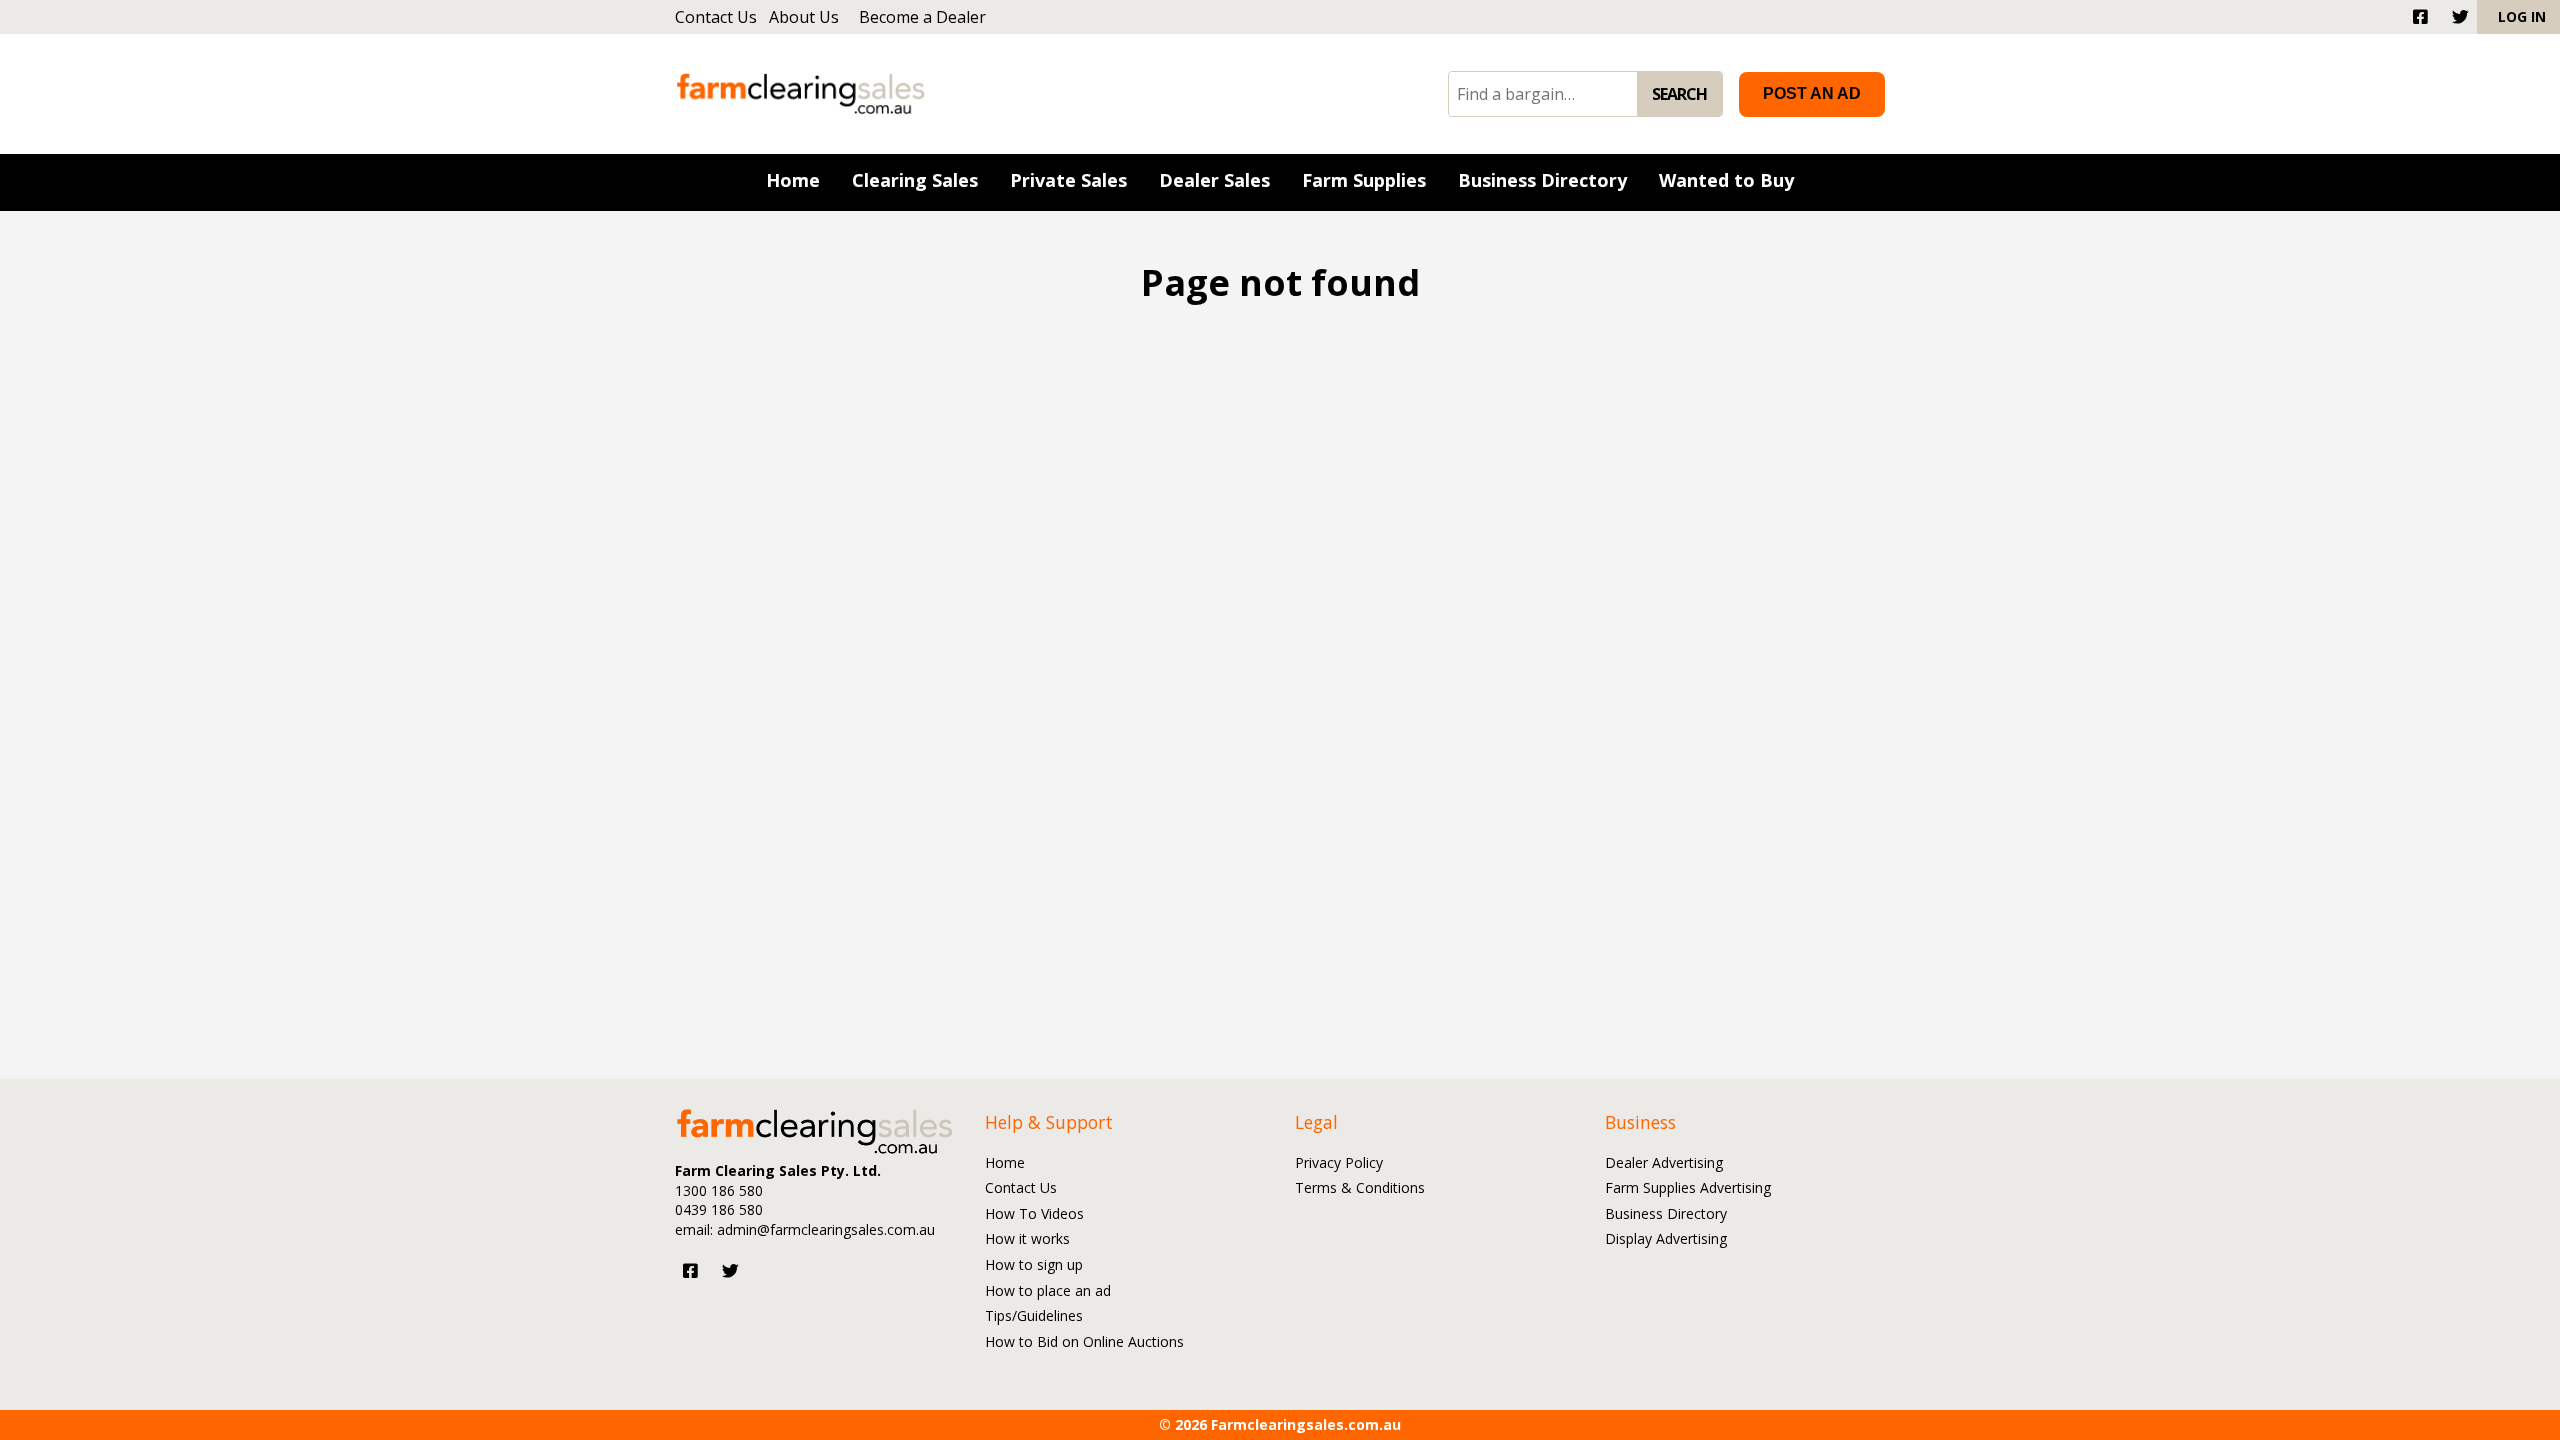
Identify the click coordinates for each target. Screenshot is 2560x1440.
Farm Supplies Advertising (1688, 1188)
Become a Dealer (922, 17)
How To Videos (1034, 1214)
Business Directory (1666, 1214)
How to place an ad (1048, 1291)
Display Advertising (1666, 1239)
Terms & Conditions (1360, 1188)
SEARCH (1679, 94)
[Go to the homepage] (801, 93)
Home (1005, 1163)
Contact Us (716, 17)
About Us (804, 17)
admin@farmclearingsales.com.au (826, 1229)
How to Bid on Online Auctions (1084, 1342)
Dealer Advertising (1664, 1163)
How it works (1027, 1239)
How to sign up (1034, 1265)
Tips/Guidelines (1034, 1316)
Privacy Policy (1339, 1163)
